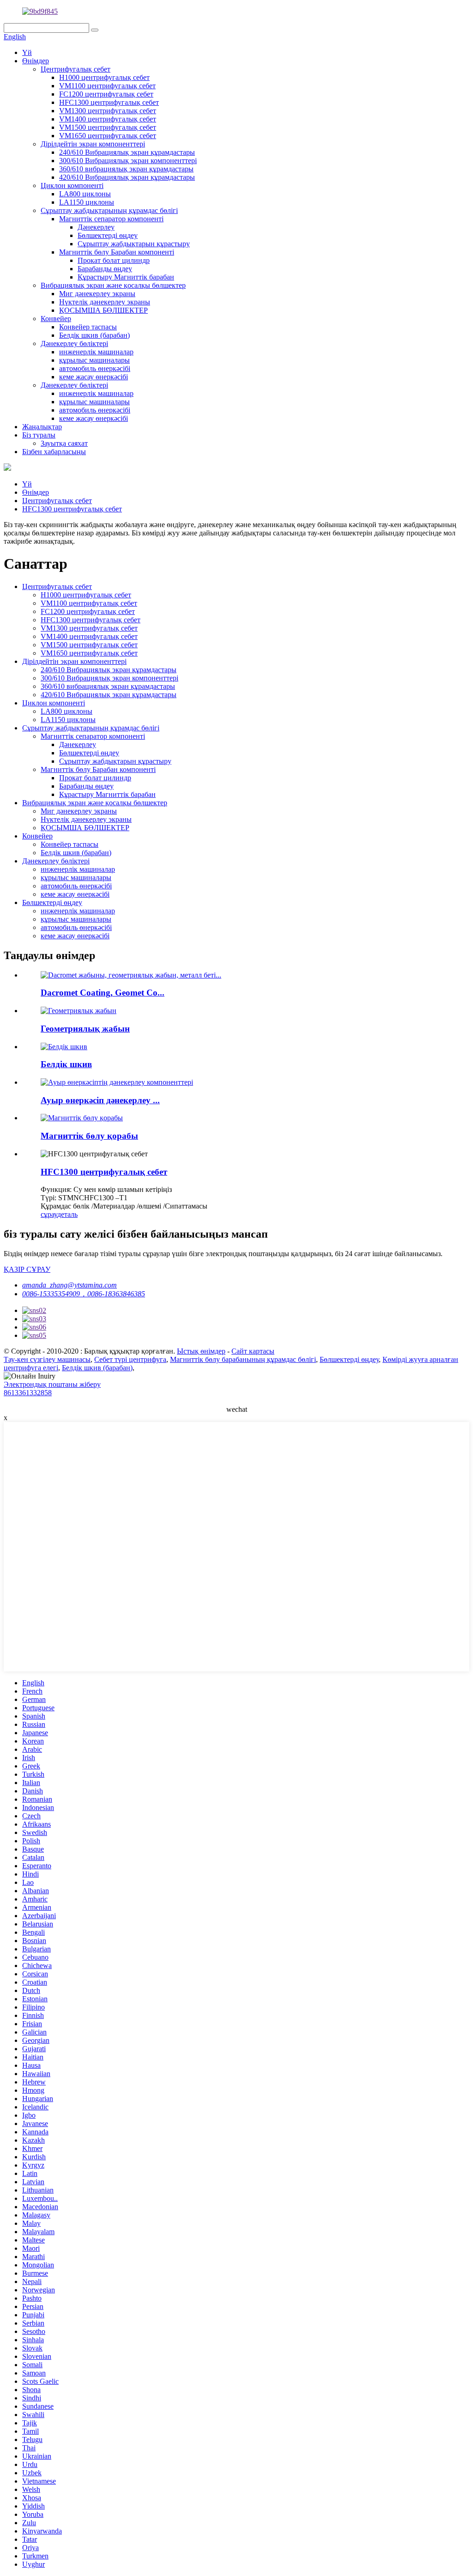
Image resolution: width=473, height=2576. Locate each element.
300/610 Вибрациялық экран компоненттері (128, 161)
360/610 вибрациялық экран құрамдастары (126, 169)
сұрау (49, 1214)
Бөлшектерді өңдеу (108, 235)
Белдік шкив (66, 1064)
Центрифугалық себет (76, 69)
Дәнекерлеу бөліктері (74, 343)
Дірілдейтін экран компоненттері (93, 144)
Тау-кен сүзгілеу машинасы (47, 1359)
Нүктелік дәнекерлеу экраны (105, 302)
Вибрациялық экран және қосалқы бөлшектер (113, 285)
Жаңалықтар (42, 427)
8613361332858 (28, 1393)
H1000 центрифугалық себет (104, 77)
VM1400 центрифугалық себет (108, 119)
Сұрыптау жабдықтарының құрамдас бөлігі (109, 210)
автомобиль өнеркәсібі (95, 368)
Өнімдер (36, 61)
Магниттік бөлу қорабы (89, 1136)
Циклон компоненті (72, 185)
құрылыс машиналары (94, 360)
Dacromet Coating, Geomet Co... (103, 993)
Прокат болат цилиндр (114, 260)
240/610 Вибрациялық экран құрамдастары (127, 152)
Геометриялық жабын (85, 1029)
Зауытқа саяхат (64, 443)
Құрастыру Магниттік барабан (126, 277)
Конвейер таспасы (88, 327)
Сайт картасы (253, 1351)
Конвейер (56, 319)
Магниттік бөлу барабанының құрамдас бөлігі (243, 1359)
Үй (27, 52)
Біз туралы (39, 435)
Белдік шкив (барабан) (94, 335)
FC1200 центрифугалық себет (106, 94)
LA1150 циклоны (87, 202)
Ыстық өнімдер (201, 1351)
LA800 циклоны (85, 194)
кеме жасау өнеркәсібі (94, 377)
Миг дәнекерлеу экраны (97, 294)
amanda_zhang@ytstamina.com (70, 1285)
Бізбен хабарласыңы (54, 452)
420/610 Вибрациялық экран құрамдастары (127, 177)
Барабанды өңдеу (105, 269)
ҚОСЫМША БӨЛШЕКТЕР (103, 310)
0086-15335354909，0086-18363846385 (84, 1294)
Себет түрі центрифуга (130, 1359)
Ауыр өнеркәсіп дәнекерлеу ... (100, 1100)
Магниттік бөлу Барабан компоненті (117, 252)
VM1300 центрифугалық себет (108, 111)
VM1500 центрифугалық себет (108, 127)
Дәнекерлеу (96, 227)
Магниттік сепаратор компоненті (111, 219)
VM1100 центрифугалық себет (107, 86)
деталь (67, 1214)
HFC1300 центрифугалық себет (109, 102)
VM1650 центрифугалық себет (108, 136)
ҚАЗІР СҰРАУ (27, 1269)
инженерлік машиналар (96, 352)
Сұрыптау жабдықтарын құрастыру (134, 244)
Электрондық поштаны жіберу (52, 1384)
